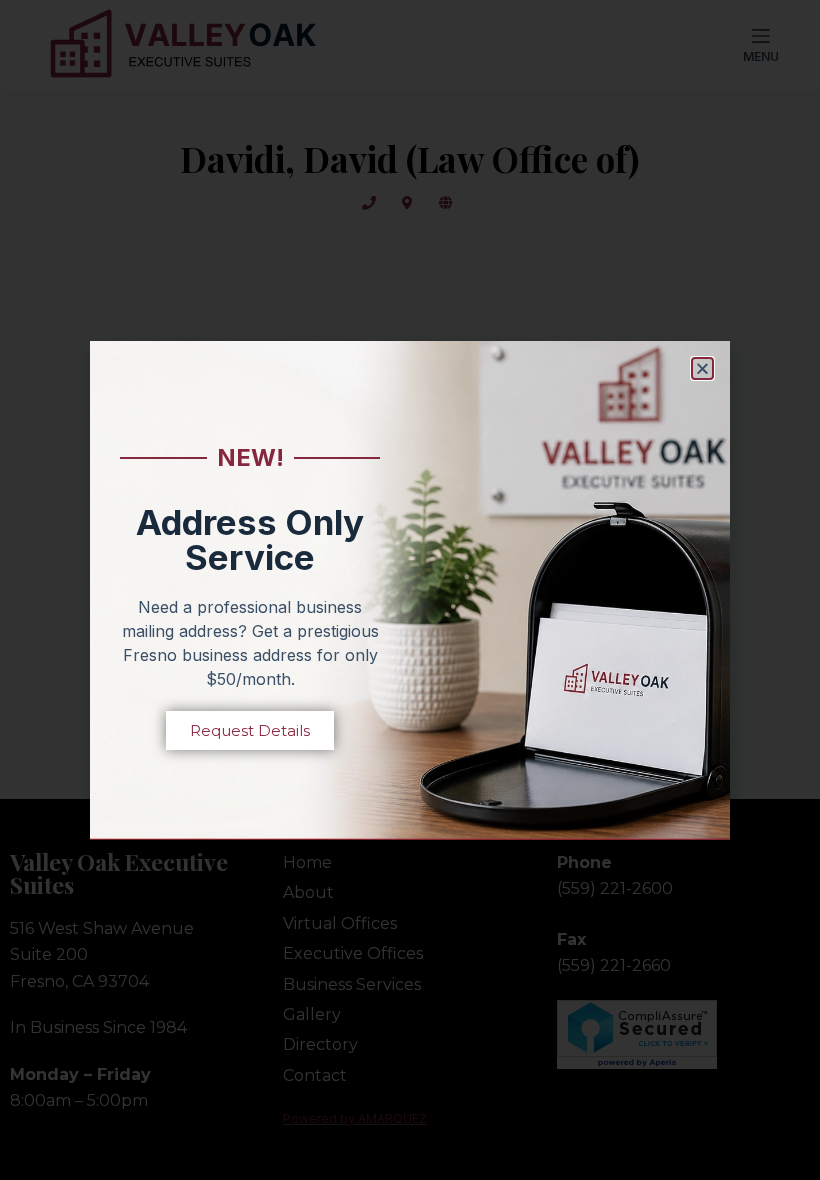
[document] (410, 590)
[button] (702, 368)
